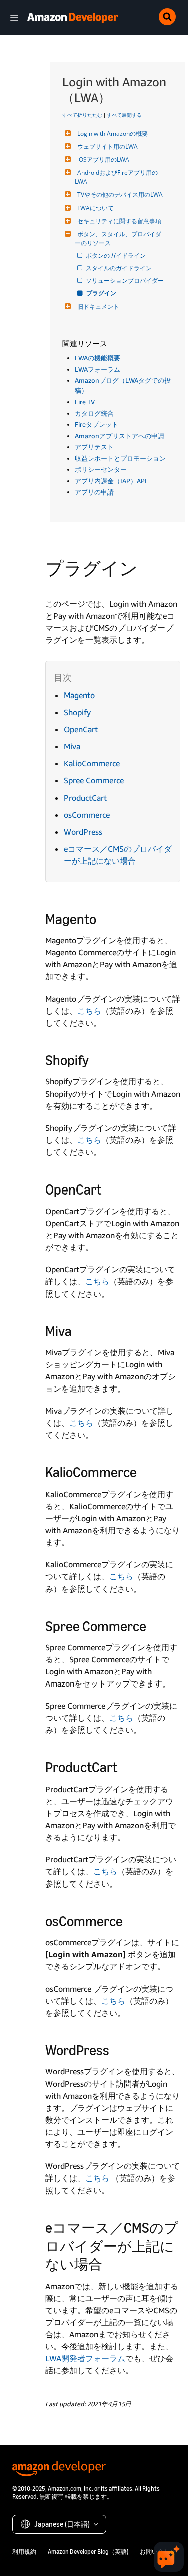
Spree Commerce (94, 780)
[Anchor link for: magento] (104, 918)
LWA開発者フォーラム (85, 2358)
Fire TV (85, 402)
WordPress (83, 832)
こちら (89, 1011)
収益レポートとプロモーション (120, 458)
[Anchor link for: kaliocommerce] (144, 1471)
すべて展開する (124, 115)
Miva (72, 746)
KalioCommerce (92, 763)
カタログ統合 (94, 413)
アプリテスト (94, 447)
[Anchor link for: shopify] (96, 1059)
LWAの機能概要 (98, 358)
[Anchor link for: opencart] (109, 1188)
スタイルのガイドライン (120, 268)
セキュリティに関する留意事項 (119, 221)
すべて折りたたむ (82, 115)
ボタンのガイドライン (117, 256)
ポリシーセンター (101, 469)
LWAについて (96, 208)
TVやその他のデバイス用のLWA (120, 195)
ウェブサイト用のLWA (108, 146)
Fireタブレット (97, 424)
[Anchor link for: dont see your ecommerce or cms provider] (110, 2263)
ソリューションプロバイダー (126, 281)
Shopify (77, 712)
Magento (79, 695)
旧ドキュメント (98, 306)
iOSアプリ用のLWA (103, 160)
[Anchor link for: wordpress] (117, 2049)
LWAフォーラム (98, 369)
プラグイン (102, 293)
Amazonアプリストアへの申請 (120, 436)
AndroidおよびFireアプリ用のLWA (116, 177)
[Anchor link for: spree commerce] (154, 1625)
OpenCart (81, 729)
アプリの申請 (94, 492)
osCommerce (87, 815)
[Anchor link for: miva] (79, 1330)
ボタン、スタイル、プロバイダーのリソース (118, 238)
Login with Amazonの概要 (113, 133)
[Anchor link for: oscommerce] (130, 1920)
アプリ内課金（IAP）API (111, 481)
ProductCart (85, 798)
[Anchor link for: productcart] (125, 1766)
